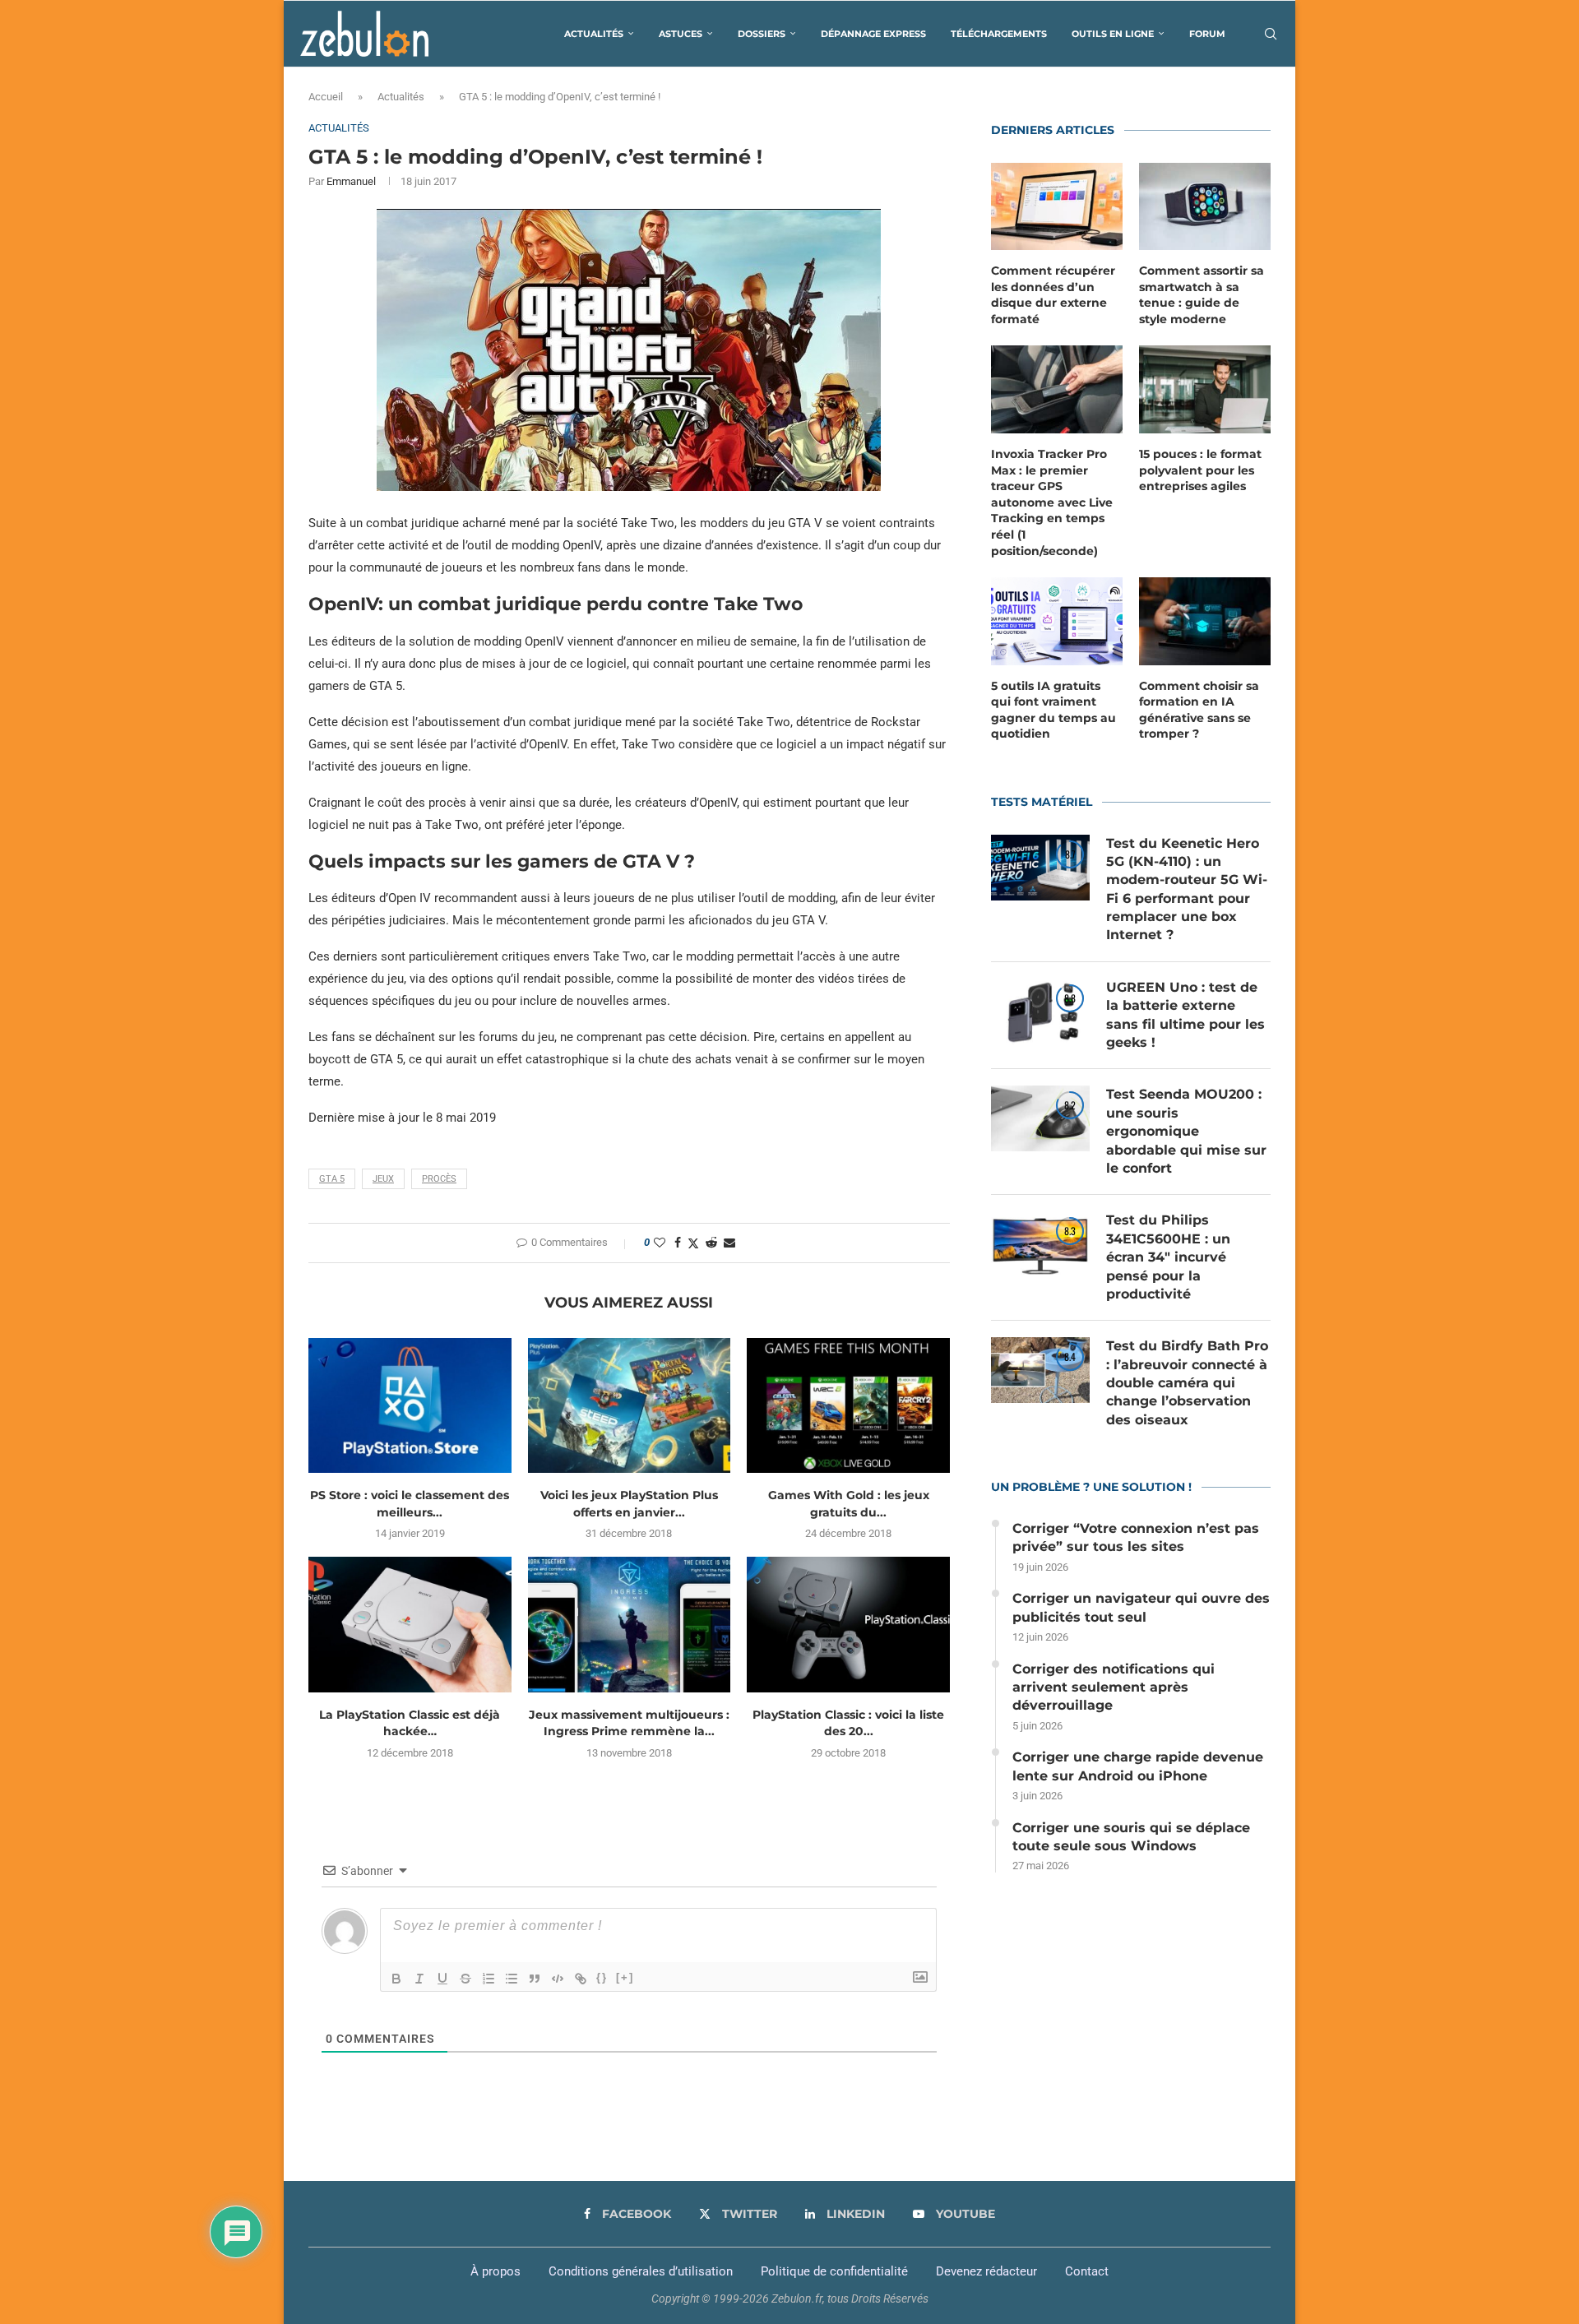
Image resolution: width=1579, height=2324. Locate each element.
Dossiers (762, 34)
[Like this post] (660, 1243)
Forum (1207, 34)
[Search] (1271, 34)
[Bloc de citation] (535, 1979)
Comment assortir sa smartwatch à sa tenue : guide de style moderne (1202, 295)
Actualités (594, 34)
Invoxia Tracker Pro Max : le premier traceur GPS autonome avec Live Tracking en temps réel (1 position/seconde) (1052, 502)
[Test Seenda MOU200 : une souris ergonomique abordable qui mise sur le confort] (1040, 1118)
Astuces (681, 34)
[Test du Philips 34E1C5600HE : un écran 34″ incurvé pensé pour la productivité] (1040, 1244)
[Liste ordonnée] (489, 1979)
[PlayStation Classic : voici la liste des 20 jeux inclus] (848, 1624)
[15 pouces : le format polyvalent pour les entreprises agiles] (1205, 389)
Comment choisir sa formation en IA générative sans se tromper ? (1199, 710)
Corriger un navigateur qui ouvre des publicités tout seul (1141, 1607)
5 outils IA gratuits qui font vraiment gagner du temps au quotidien (1053, 710)
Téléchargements (999, 34)
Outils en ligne (1113, 34)
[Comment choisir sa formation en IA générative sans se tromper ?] (1205, 621)
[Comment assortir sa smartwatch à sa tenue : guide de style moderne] (1205, 207)
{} (602, 1977)
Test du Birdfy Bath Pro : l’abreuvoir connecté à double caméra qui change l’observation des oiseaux (1187, 1383)
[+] (625, 1977)
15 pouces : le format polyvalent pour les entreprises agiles (1200, 470)
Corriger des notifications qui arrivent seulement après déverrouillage (1114, 1687)
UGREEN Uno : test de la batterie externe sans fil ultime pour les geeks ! (1185, 1015)
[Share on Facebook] (678, 1243)
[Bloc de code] (558, 1979)
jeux (383, 1179)
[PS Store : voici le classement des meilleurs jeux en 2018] (410, 1405)
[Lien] (581, 1979)
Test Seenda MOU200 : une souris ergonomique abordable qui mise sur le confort (1186, 1131)
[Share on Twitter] (693, 1243)
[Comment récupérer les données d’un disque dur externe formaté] (1057, 207)
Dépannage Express (873, 34)
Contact (1087, 2271)
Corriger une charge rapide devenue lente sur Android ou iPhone (1138, 1766)
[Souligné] (442, 1979)
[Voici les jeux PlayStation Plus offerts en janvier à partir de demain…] (630, 1405)
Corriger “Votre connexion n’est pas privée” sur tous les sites (1136, 1537)
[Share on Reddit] (711, 1243)
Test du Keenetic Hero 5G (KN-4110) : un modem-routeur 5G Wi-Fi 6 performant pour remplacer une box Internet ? (1187, 889)
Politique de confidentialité (834, 2271)
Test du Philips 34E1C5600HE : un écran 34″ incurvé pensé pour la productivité (1168, 1257)
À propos (495, 2271)
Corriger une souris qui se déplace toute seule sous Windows (1131, 1837)
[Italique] (419, 1979)
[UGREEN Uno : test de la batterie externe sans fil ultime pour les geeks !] (1040, 1012)
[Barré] (465, 1979)
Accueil (326, 97)
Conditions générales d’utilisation (641, 2271)
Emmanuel (351, 181)
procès (439, 1179)
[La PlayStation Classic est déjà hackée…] (410, 1624)
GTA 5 (332, 1179)
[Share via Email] (729, 1243)
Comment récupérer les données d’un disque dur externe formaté (1053, 295)
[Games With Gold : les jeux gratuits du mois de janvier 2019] (848, 1405)
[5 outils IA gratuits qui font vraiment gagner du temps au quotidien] (1057, 621)
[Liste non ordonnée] (512, 1979)
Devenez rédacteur (986, 2271)
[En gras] (396, 1979)
